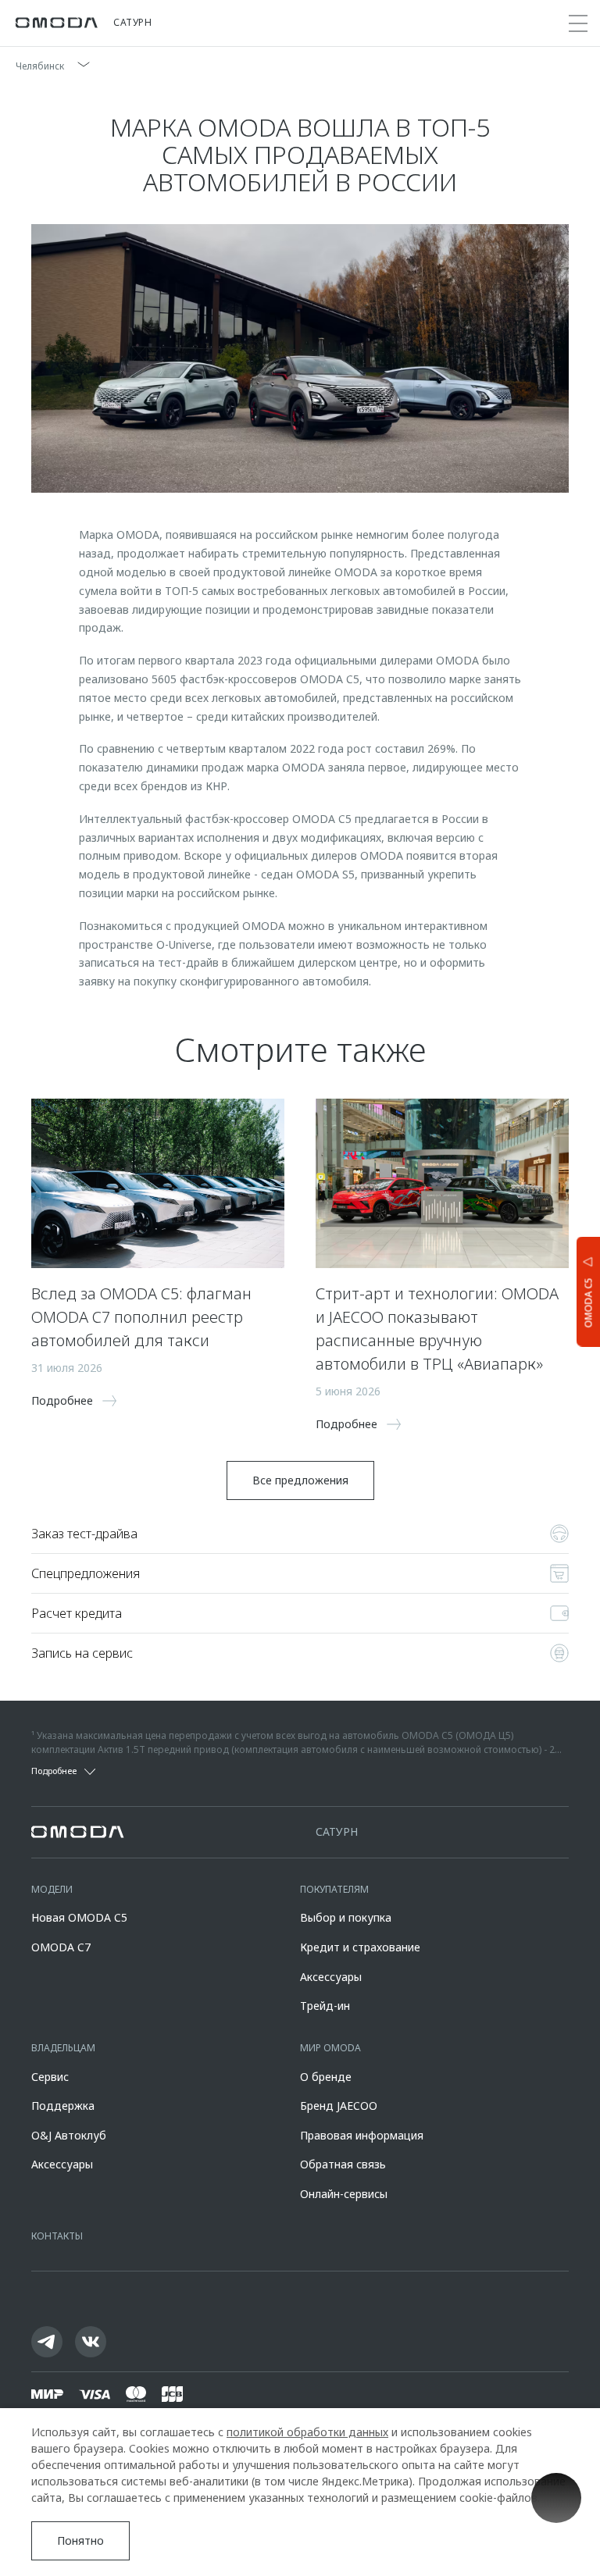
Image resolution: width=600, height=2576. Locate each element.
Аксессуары (331, 1977)
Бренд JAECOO (339, 2106)
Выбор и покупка (346, 1917)
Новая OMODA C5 (79, 1917)
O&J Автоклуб (69, 2135)
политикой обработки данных (307, 2432)
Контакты (57, 2236)
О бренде (326, 2077)
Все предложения (300, 1480)
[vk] (91, 2342)
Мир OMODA (330, 2048)
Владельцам (63, 2048)
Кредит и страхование (360, 1947)
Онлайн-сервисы (344, 2194)
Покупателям (334, 1889)
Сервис (50, 2077)
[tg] (47, 2342)
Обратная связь (343, 2164)
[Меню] (578, 23)
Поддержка (63, 2106)
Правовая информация (362, 2135)
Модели (52, 1889)
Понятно (80, 2540)
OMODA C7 (61, 1947)
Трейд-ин (325, 2006)
